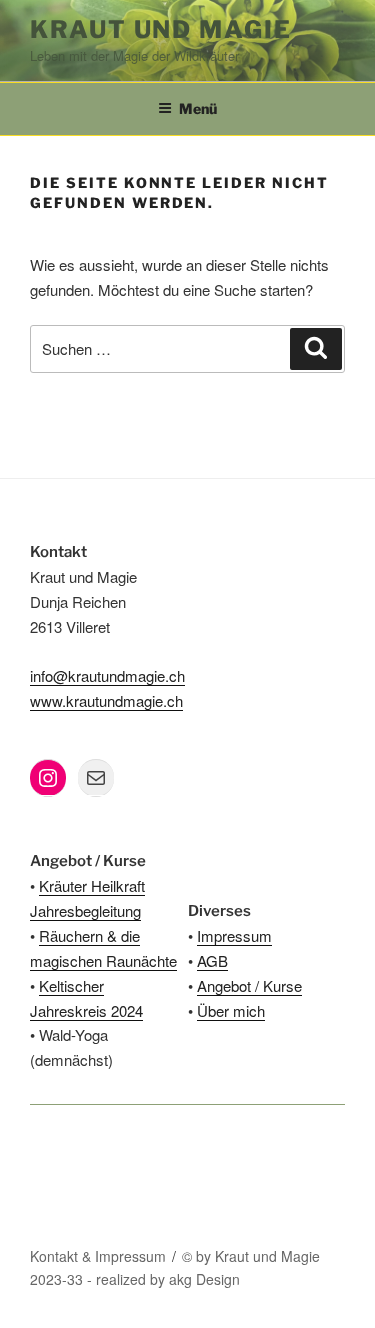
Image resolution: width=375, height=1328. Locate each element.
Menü (198, 108)
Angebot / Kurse (249, 985)
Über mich (231, 1010)
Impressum (234, 935)
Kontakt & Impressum (98, 1256)
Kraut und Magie (161, 29)
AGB (212, 960)
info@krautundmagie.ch (107, 675)
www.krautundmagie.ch (106, 700)
